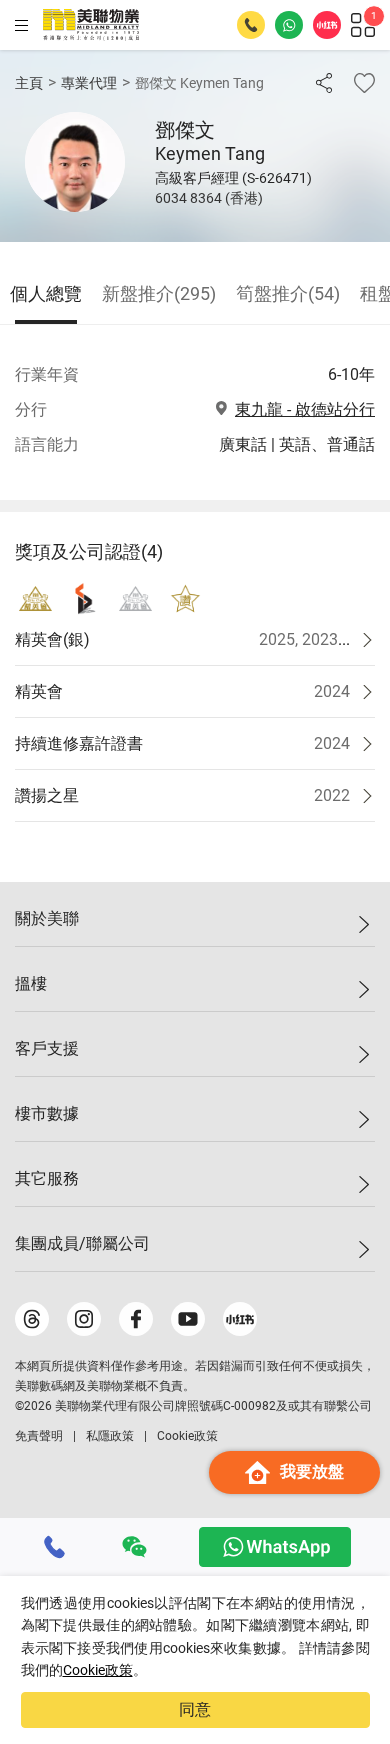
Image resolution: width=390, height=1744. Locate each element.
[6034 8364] (55, 1547)
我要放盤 (312, 1471)
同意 (195, 1709)
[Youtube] (188, 1319)
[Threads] (32, 1319)
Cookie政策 (98, 1670)
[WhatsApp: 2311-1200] (289, 25)
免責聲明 (39, 1436)
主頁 (29, 83)
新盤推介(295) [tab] (159, 293)
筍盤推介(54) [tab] (288, 293)
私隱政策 (110, 1436)
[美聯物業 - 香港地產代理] (91, 25)
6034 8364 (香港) (209, 198)
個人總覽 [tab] (46, 293)
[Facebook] (136, 1319)
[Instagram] (84, 1319)
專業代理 (89, 83)
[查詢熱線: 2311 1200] (251, 25)
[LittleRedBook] (240, 1319)
